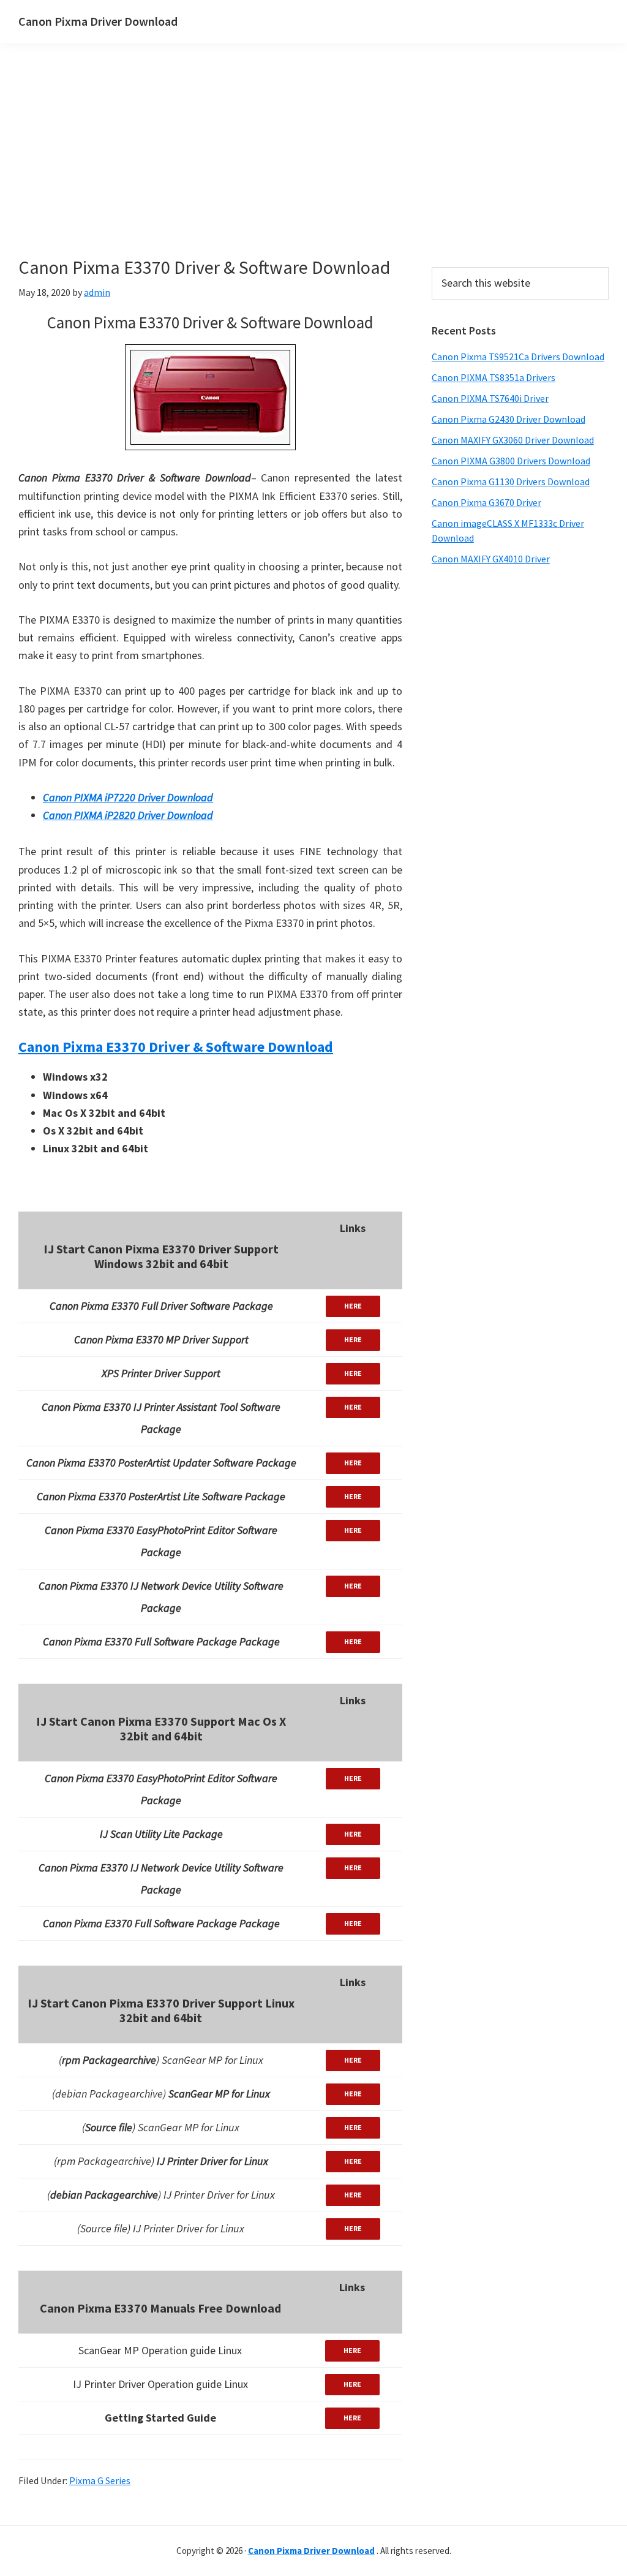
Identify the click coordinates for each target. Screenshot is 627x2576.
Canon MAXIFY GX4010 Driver (491, 559)
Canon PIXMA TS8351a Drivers (494, 377)
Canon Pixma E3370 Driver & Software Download (176, 1047)
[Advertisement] (288, 170)
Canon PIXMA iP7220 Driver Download (128, 797)
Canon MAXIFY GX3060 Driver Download (513, 440)
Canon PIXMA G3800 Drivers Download (511, 461)
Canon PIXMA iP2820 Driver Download (128, 815)
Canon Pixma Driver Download (98, 21)
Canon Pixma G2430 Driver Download (509, 419)
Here (353, 1306)
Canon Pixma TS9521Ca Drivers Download (518, 357)
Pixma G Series (100, 2480)
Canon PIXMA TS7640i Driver (490, 398)
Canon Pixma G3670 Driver (486, 502)
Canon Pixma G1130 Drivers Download (511, 482)
